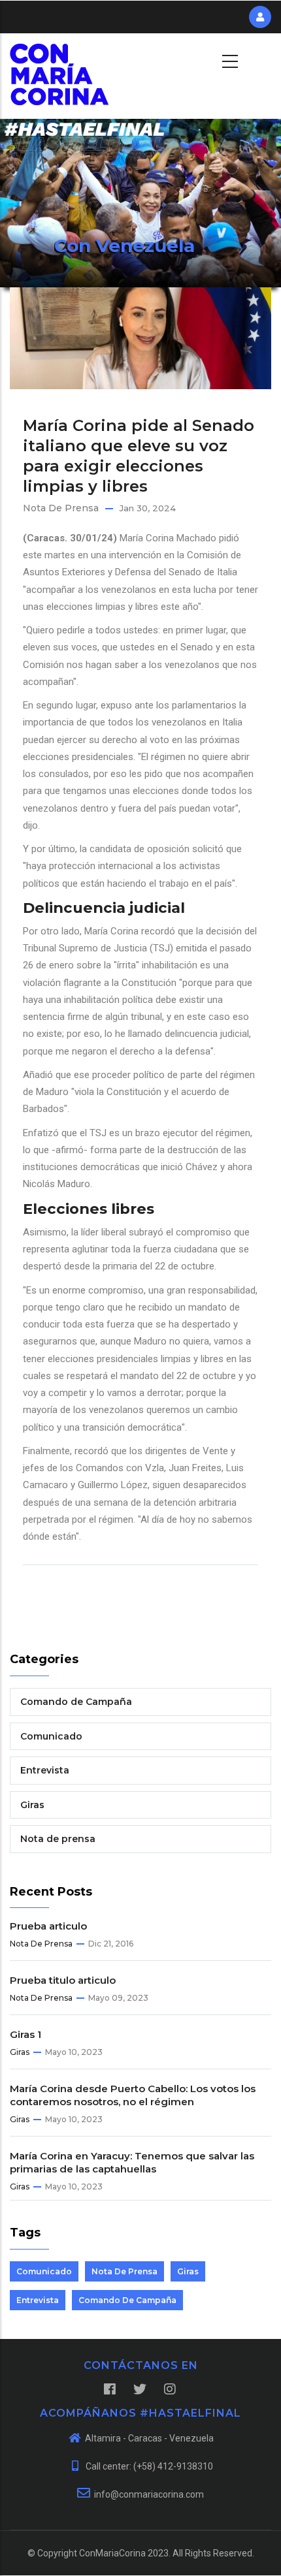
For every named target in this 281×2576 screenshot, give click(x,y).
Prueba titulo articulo (63, 1980)
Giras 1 (25, 2034)
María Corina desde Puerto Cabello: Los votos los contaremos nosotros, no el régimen (133, 2095)
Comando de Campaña (76, 1702)
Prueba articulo (48, 1926)
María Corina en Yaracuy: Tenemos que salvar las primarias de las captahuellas (132, 2162)
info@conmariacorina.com (149, 2494)
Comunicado (51, 1736)
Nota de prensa (61, 508)
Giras (32, 1805)
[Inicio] (59, 59)
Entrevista (45, 1770)
